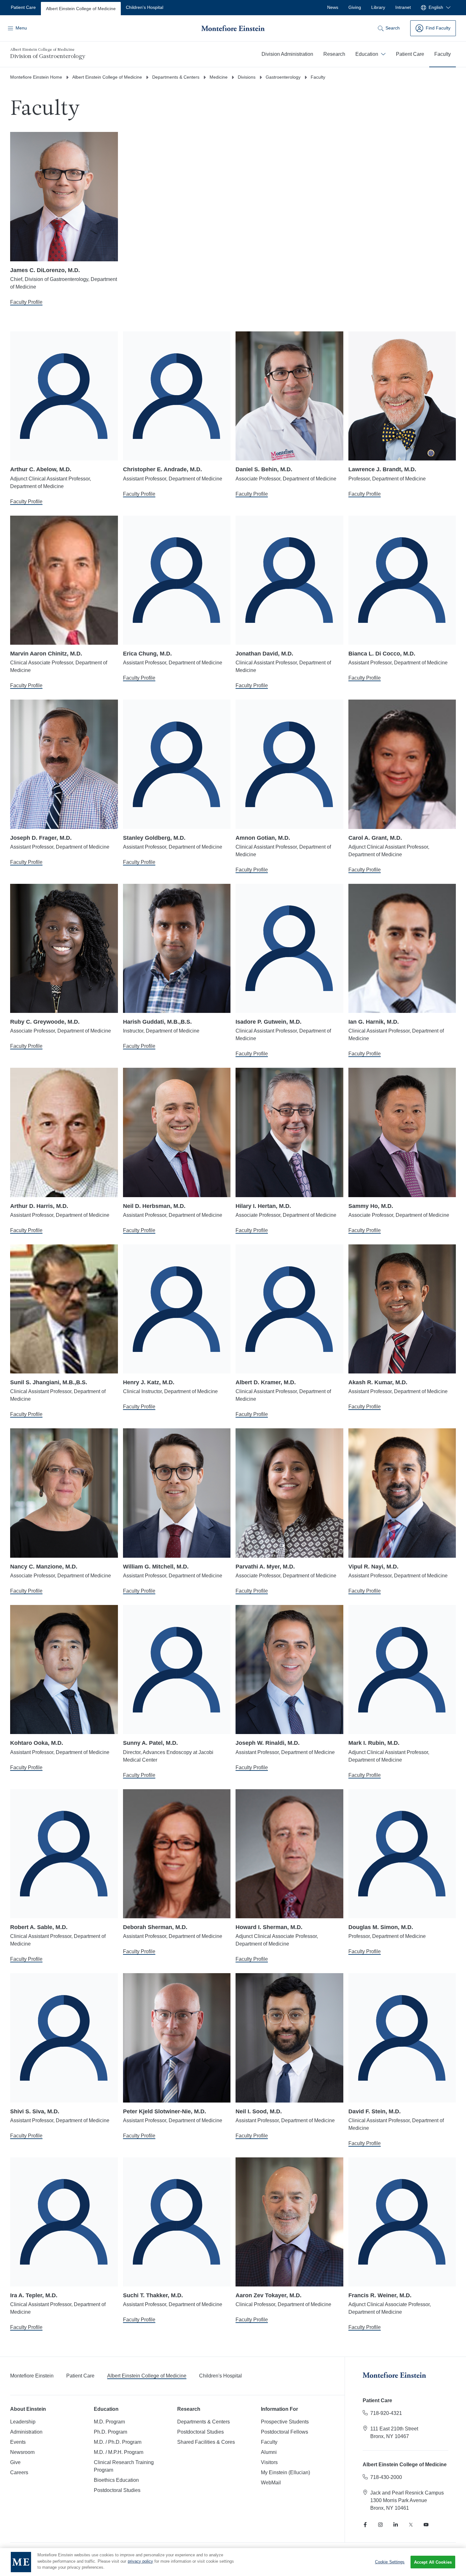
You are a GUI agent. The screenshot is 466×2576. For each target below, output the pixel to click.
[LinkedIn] (396, 2525)
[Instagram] (380, 2525)
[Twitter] (411, 2525)
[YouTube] (426, 2525)
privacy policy (140, 2561)
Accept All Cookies (433, 2562)
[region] (233, 2562)
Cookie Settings (390, 2562)
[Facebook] (365, 2525)
